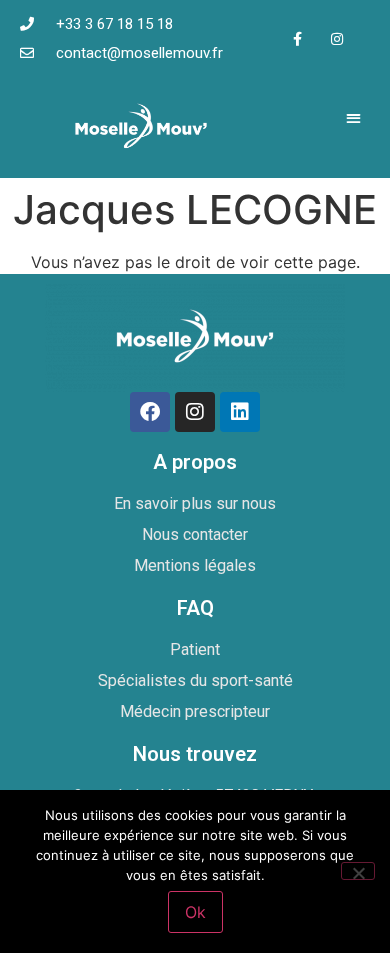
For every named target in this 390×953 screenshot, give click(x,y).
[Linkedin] (240, 412)
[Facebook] (150, 412)
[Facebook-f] (297, 38)
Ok (195, 912)
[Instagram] (336, 38)
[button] (354, 117)
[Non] (358, 871)
